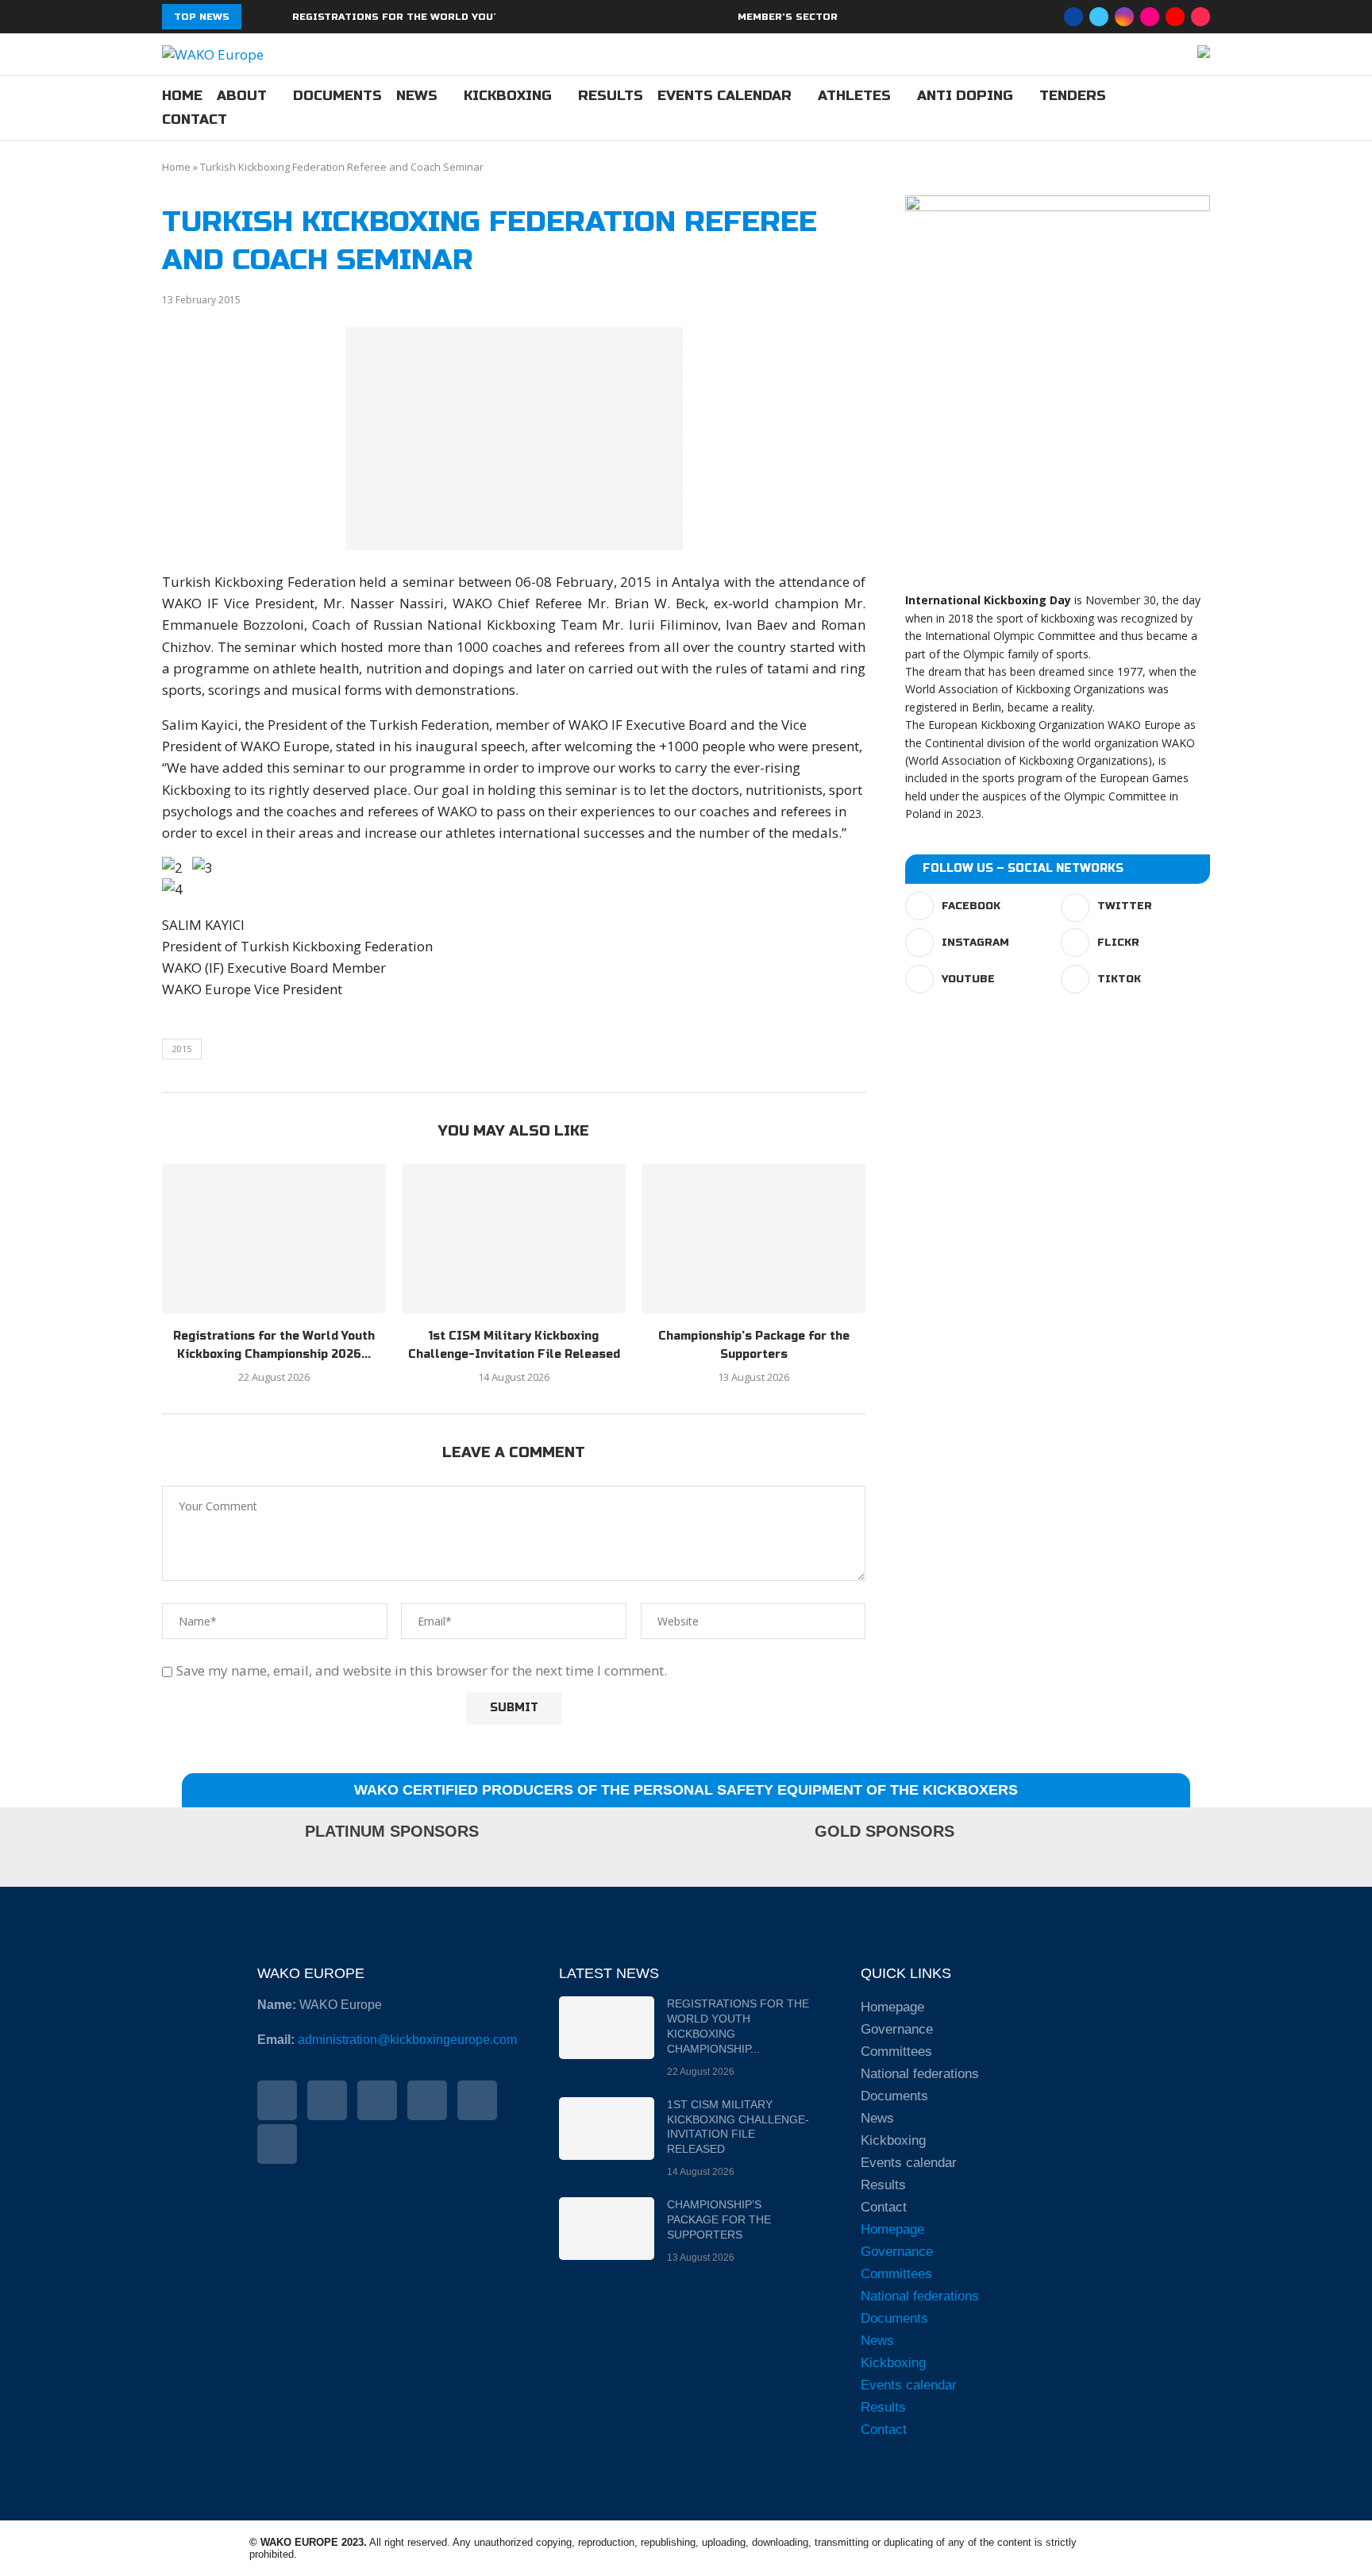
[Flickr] (1150, 17)
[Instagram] (1124, 17)
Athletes (854, 96)
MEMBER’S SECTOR (788, 17)
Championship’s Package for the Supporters (719, 2219)
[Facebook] (1073, 17)
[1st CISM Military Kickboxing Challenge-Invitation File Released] (514, 1239)
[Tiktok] (1200, 17)
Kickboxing (508, 96)
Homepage (892, 2007)
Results (611, 96)
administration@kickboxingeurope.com (407, 2040)
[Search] (1202, 109)
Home (182, 96)
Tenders (1073, 96)
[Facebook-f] (277, 2100)
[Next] (277, 17)
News (417, 96)
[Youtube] (1175, 17)
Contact (195, 120)
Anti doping (965, 96)
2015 (182, 1049)
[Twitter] (1099, 17)
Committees (896, 2052)
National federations (920, 2074)
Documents (337, 96)
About (242, 96)
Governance (897, 2029)
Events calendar (725, 96)
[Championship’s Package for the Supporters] (753, 1239)
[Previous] (256, 17)
